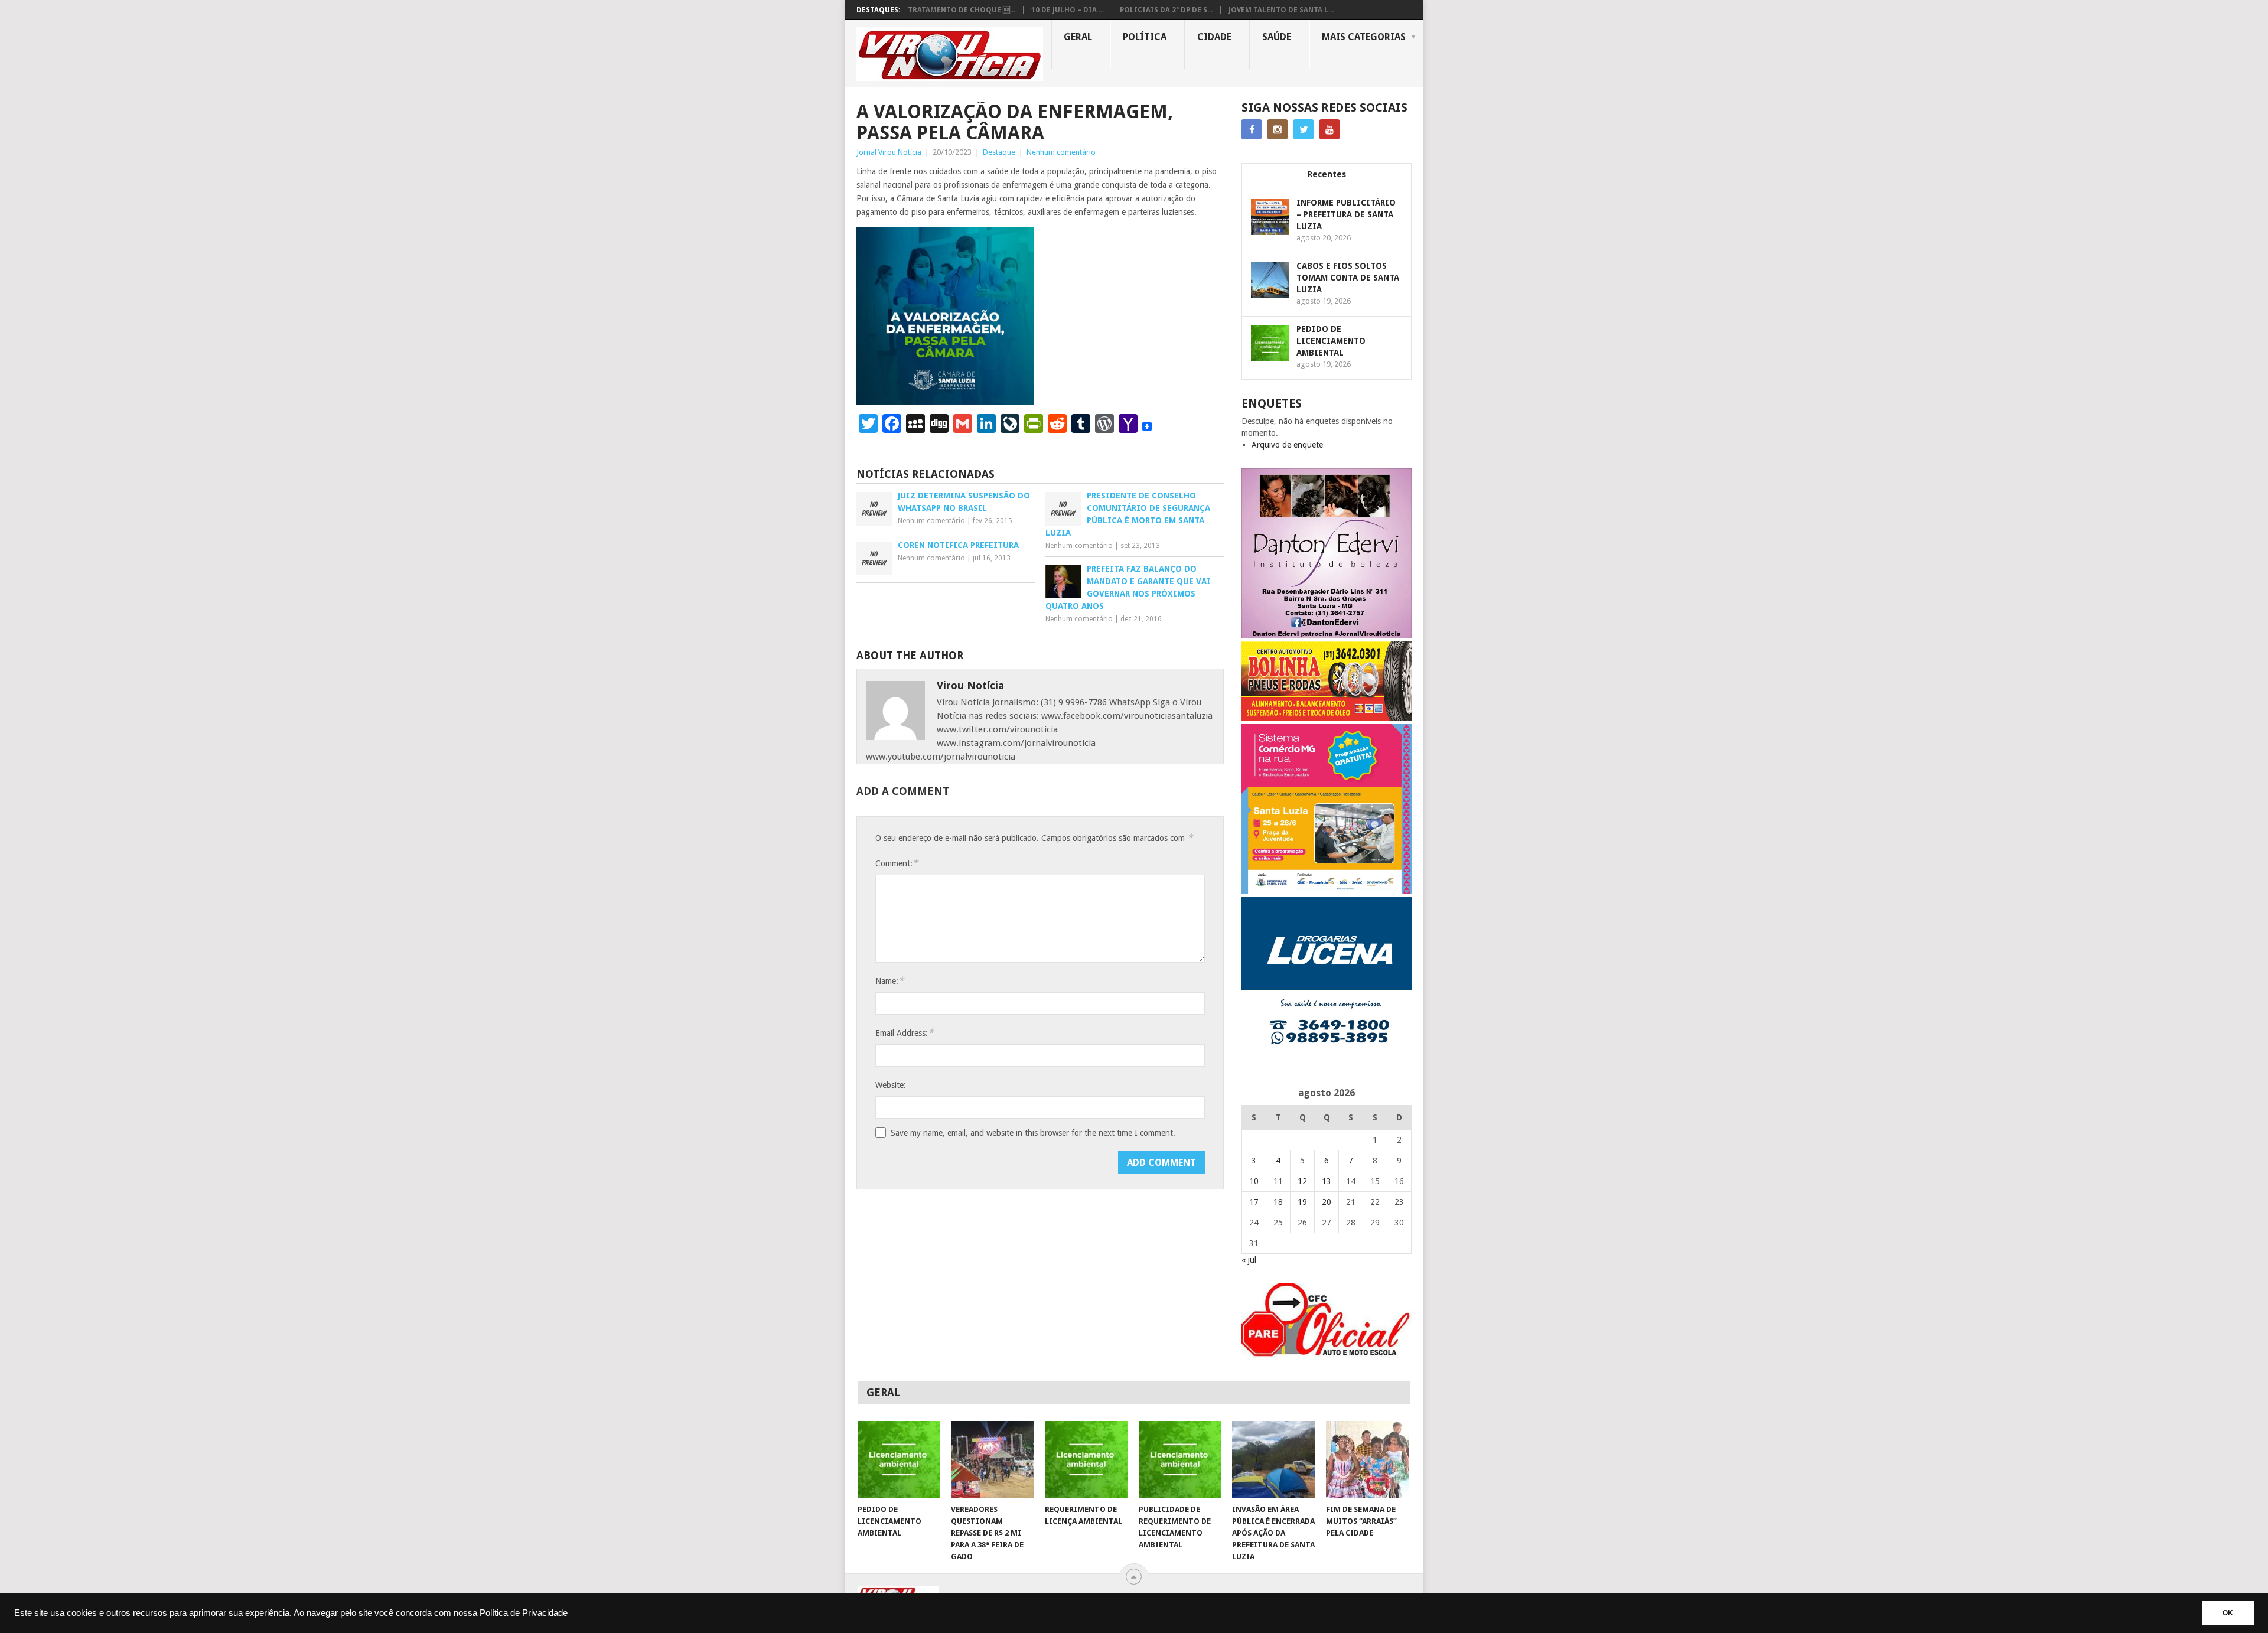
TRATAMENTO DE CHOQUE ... (962, 10)
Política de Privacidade (524, 1613)
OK (2228, 1613)
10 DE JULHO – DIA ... (1068, 10)
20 (1327, 1202)
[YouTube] (1329, 129)
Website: (891, 1085)
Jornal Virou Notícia (889, 152)
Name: (889, 981)
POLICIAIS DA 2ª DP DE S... (1166, 10)
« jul (1249, 1260)
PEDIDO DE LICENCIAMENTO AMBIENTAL (1331, 341)
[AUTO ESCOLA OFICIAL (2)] (1327, 1357)
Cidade (1214, 37)
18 (1278, 1202)
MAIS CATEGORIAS (1364, 37)
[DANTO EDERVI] (1327, 635)
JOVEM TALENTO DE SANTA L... (1281, 10)
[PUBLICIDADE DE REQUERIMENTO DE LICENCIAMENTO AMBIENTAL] (1180, 1459)
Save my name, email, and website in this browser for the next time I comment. (1033, 1133)
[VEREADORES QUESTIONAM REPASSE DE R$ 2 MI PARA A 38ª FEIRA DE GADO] (992, 1459)
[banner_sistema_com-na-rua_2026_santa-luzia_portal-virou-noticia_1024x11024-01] (1327, 891)
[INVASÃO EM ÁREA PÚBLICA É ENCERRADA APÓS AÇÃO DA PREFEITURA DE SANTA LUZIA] (1273, 1459)
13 (1327, 1181)
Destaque (999, 152)
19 (1302, 1202)
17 (1254, 1202)
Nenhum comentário (1061, 152)
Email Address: (904, 1033)
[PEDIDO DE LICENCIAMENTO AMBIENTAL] (899, 1459)
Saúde (1277, 37)
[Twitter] (1304, 129)
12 (1302, 1181)
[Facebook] (1252, 129)
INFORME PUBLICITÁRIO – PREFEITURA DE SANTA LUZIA (1346, 214)
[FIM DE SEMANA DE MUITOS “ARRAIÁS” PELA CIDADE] (1367, 1459)
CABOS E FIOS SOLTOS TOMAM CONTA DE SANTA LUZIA (1348, 278)
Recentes (1327, 174)
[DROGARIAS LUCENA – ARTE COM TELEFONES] (1327, 1064)
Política (1145, 37)
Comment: (897, 863)
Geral (1078, 37)
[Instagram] (1278, 129)
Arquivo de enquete (1287, 445)
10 (1254, 1181)
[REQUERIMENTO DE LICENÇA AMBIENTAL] (1086, 1459)
